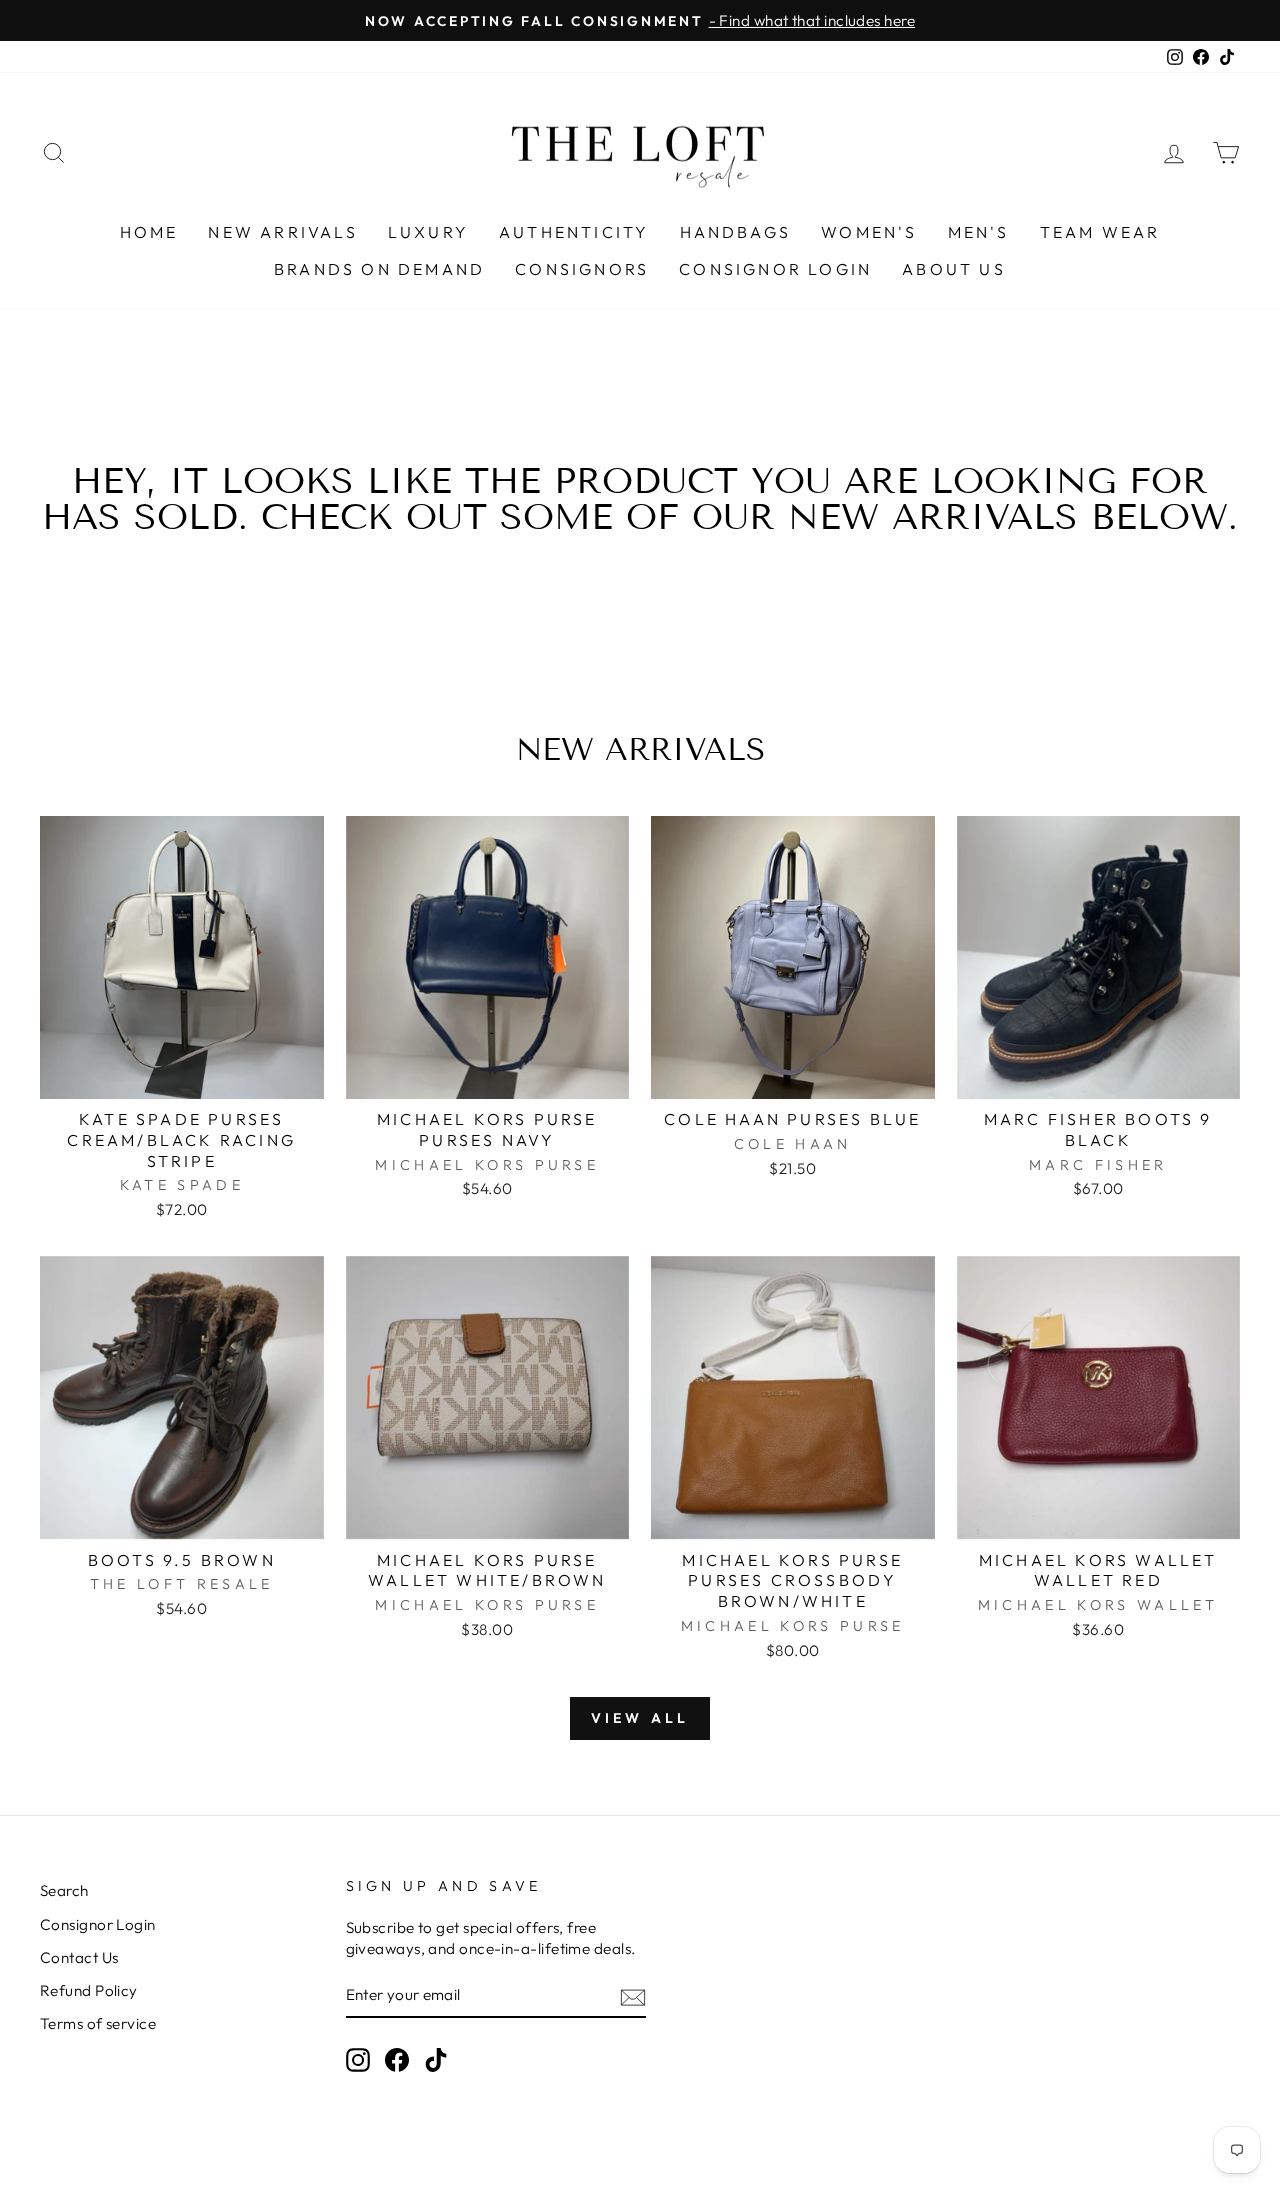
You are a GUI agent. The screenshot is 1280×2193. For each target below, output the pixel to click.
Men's (979, 232)
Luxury (428, 232)
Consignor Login (775, 269)
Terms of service (98, 2023)
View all (640, 1718)
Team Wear (1100, 232)
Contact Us (79, 1957)
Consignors (582, 269)
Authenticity (574, 232)
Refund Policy (89, 1990)
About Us (954, 269)
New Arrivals (282, 232)
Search (64, 1890)
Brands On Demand (379, 269)
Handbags (736, 232)
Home (149, 232)
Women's (869, 232)
